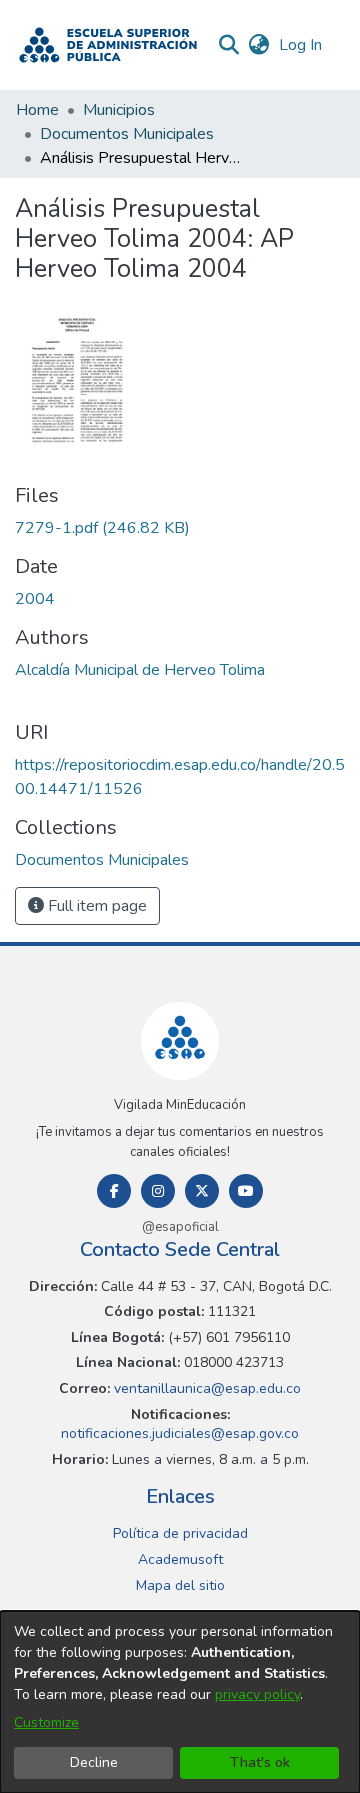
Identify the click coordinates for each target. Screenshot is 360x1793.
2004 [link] (35, 599)
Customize (46, 1722)
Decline (94, 1762)
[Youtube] (246, 1191)
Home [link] (37, 110)
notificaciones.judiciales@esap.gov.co (180, 1433)
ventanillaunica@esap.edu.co (205, 1388)
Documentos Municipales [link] (127, 134)
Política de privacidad (180, 1533)
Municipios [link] (119, 110)
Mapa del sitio (180, 1585)
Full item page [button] (95, 906)
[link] (102, 528)
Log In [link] (301, 45)
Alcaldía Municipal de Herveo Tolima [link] (140, 670)
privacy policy (257, 1694)
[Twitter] (202, 1191)
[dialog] (180, 1702)
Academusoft (180, 1559)
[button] (108, 45)
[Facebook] (114, 1191)
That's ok (260, 1762)
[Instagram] (158, 1191)
